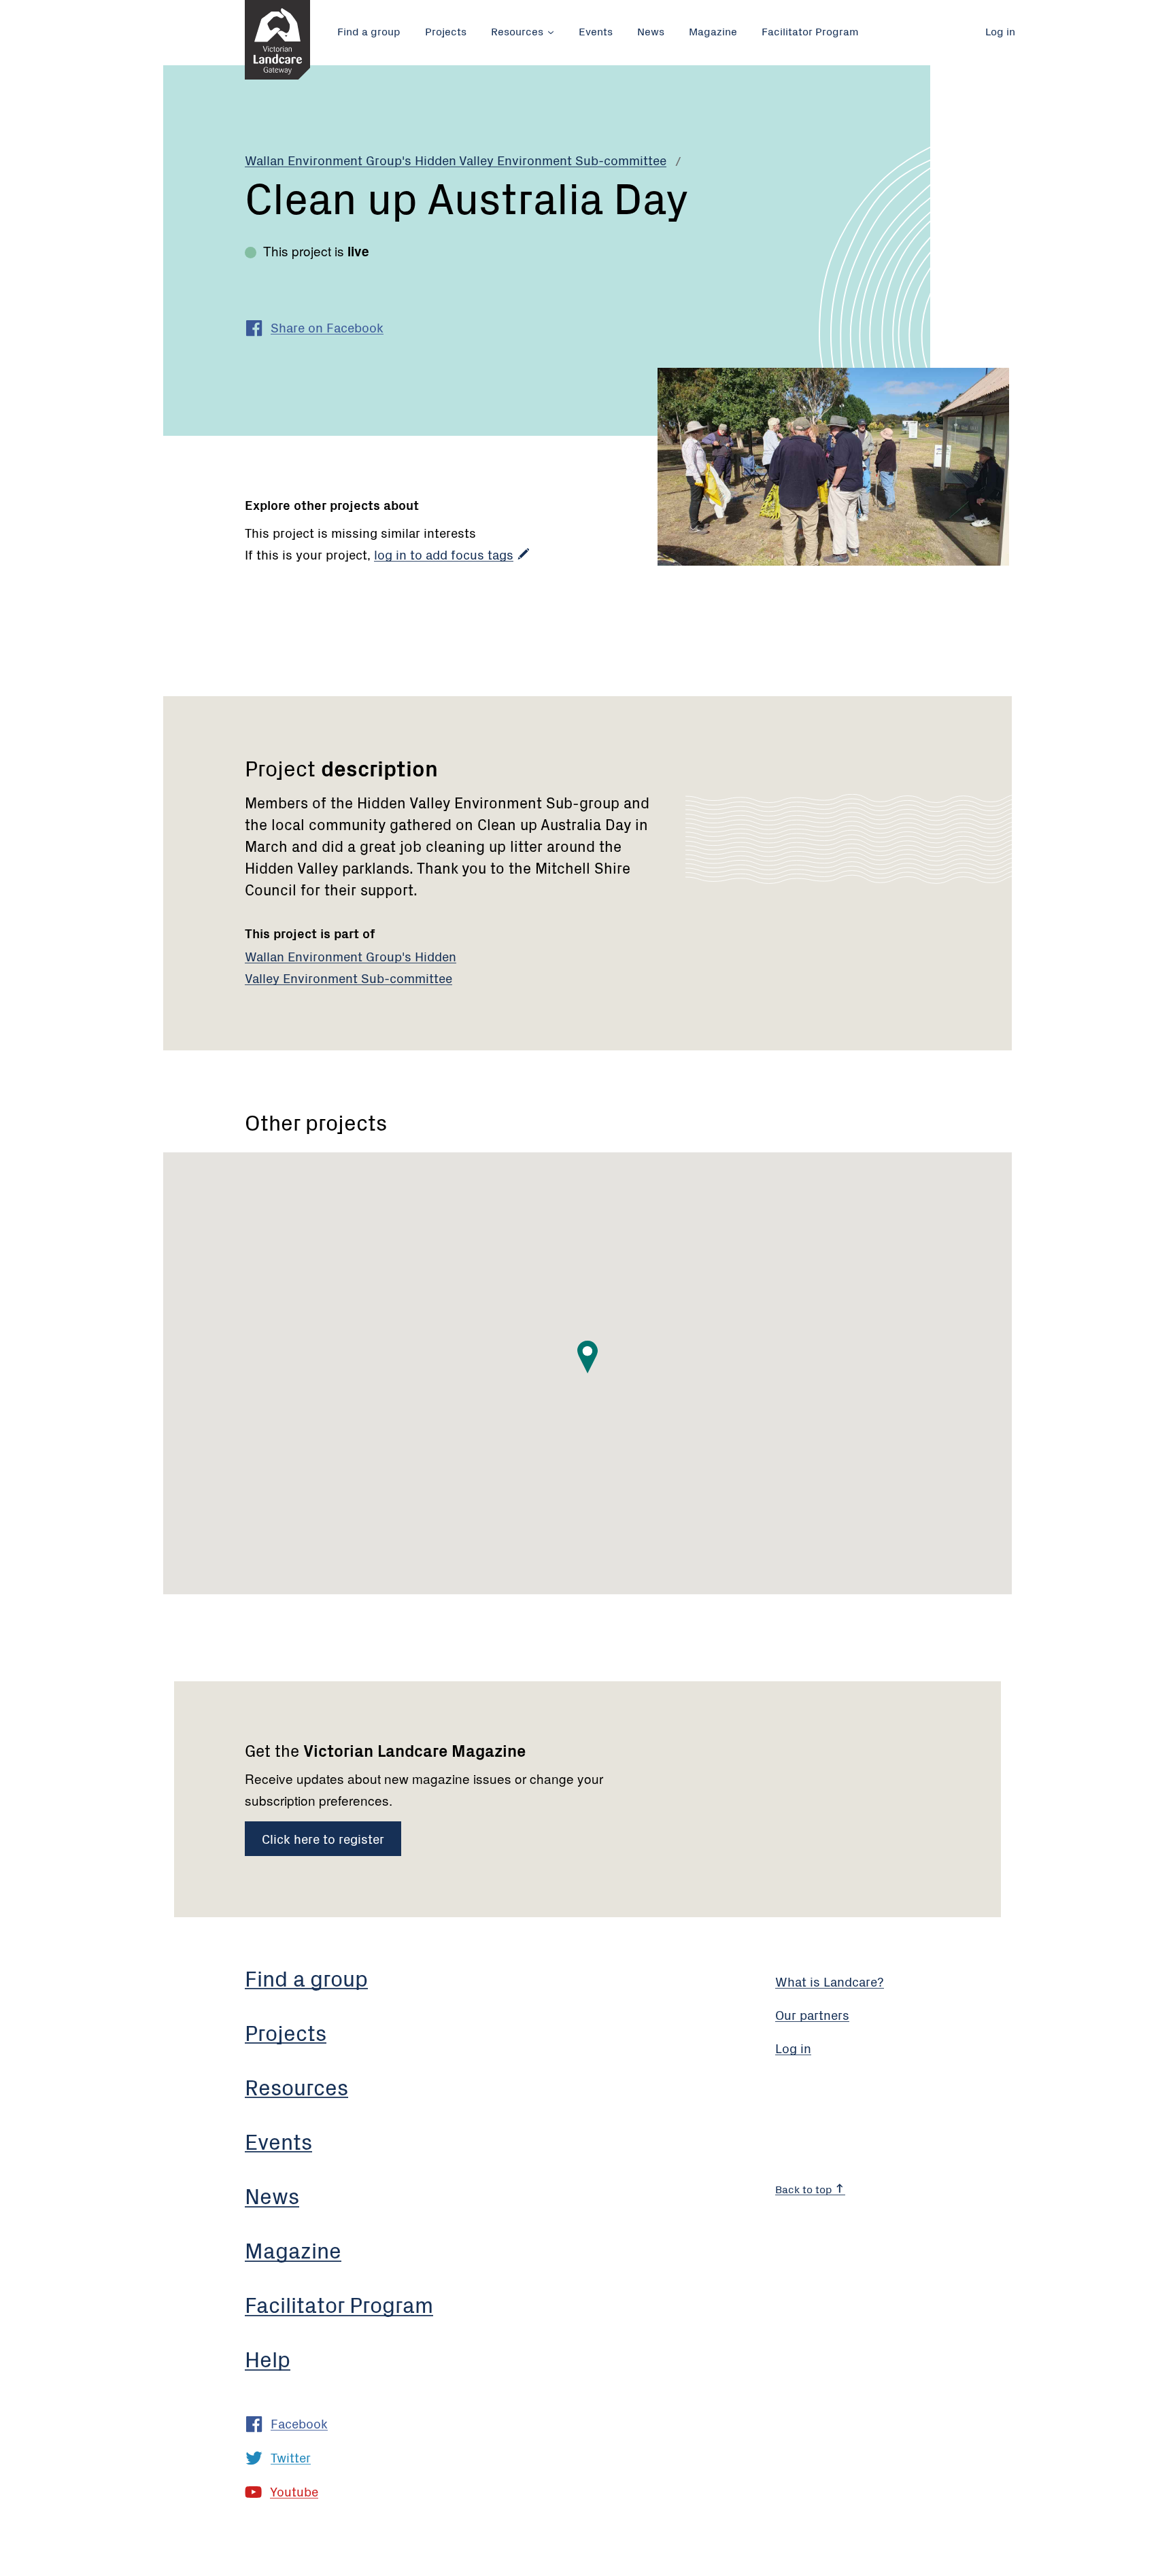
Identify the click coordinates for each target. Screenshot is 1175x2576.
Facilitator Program (810, 31)
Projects (446, 31)
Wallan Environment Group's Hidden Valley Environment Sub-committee (456, 159)
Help (268, 2358)
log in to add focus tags (444, 554)
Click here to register (323, 1838)
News (651, 31)
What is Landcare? (830, 1981)
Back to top (805, 2188)
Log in (1000, 31)
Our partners (812, 2014)
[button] (587, 1357)
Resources (517, 31)
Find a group (369, 31)
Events (596, 31)
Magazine (713, 31)
